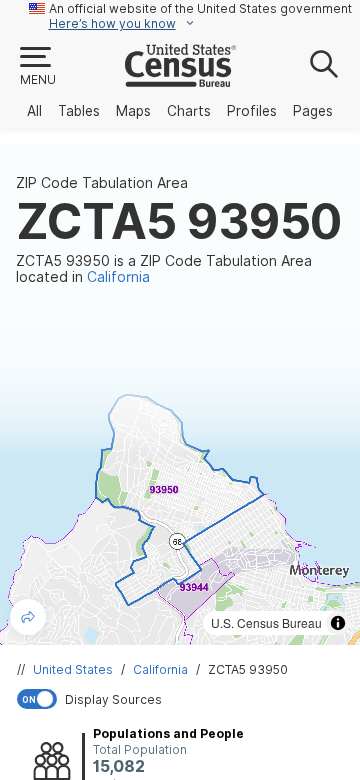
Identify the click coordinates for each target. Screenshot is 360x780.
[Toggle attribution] (338, 623)
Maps (133, 111)
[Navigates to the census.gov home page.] (180, 79)
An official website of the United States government (200, 8)
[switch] (184, 699)
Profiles (252, 111)
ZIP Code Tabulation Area (102, 183)
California (160, 669)
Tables (79, 111)
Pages (313, 111)
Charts (189, 111)
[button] (37, 67)
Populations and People (168, 733)
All (34, 111)
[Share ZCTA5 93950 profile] (28, 617)
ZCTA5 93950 (248, 669)
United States (73, 669)
